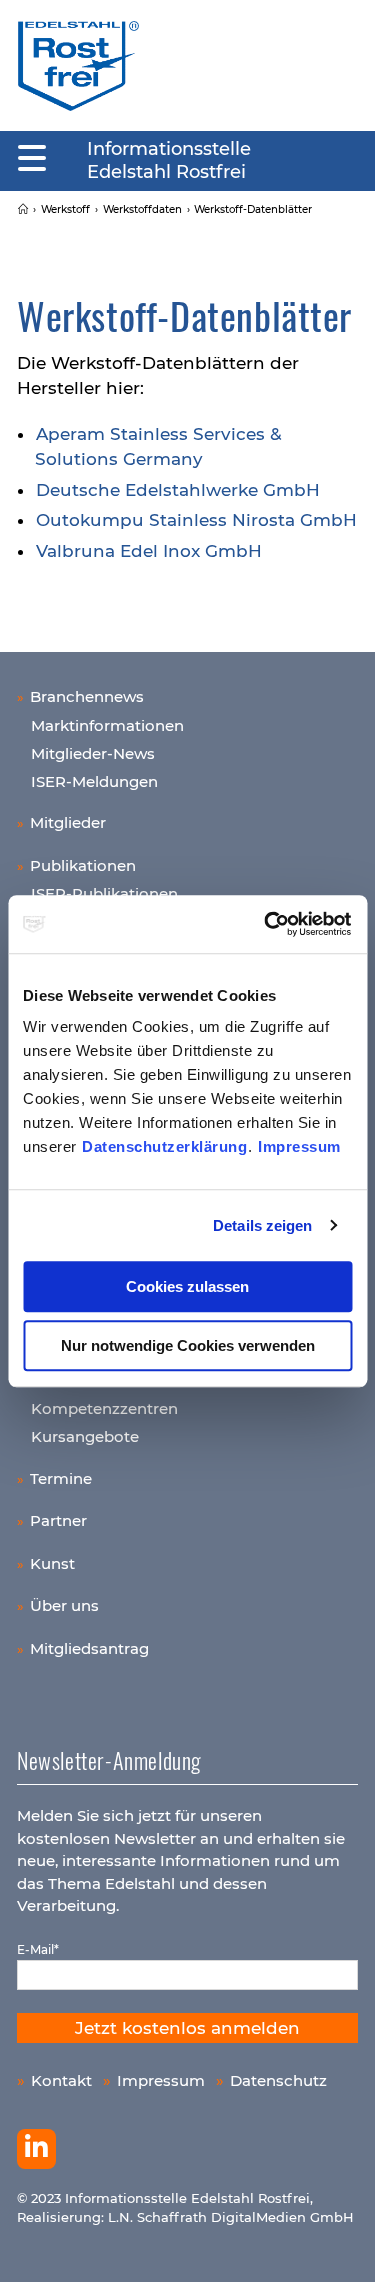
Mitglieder (68, 822)
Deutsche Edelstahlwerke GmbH (178, 490)
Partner (58, 1520)
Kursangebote (85, 1436)
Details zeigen (262, 1225)
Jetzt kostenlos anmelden (187, 2028)
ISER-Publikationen (104, 893)
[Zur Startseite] (78, 65)
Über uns (64, 1605)
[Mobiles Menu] (32, 159)
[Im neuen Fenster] (36, 2149)
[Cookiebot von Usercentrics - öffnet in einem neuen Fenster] (267, 924)
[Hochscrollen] (340, 2247)
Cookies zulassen (187, 1286)
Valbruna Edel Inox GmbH (149, 551)
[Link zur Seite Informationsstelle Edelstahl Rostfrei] (23, 209)
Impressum (299, 1146)
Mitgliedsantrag (89, 1648)
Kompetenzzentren (104, 1408)
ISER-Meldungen (94, 781)
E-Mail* (38, 1949)
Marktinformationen (107, 725)
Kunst (52, 1563)
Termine (61, 1478)
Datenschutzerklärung (164, 1146)
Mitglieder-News (93, 753)
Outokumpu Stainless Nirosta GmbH (196, 520)
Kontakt (61, 2080)
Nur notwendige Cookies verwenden (188, 1345)
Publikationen (83, 865)
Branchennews (87, 696)
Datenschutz (278, 2080)
